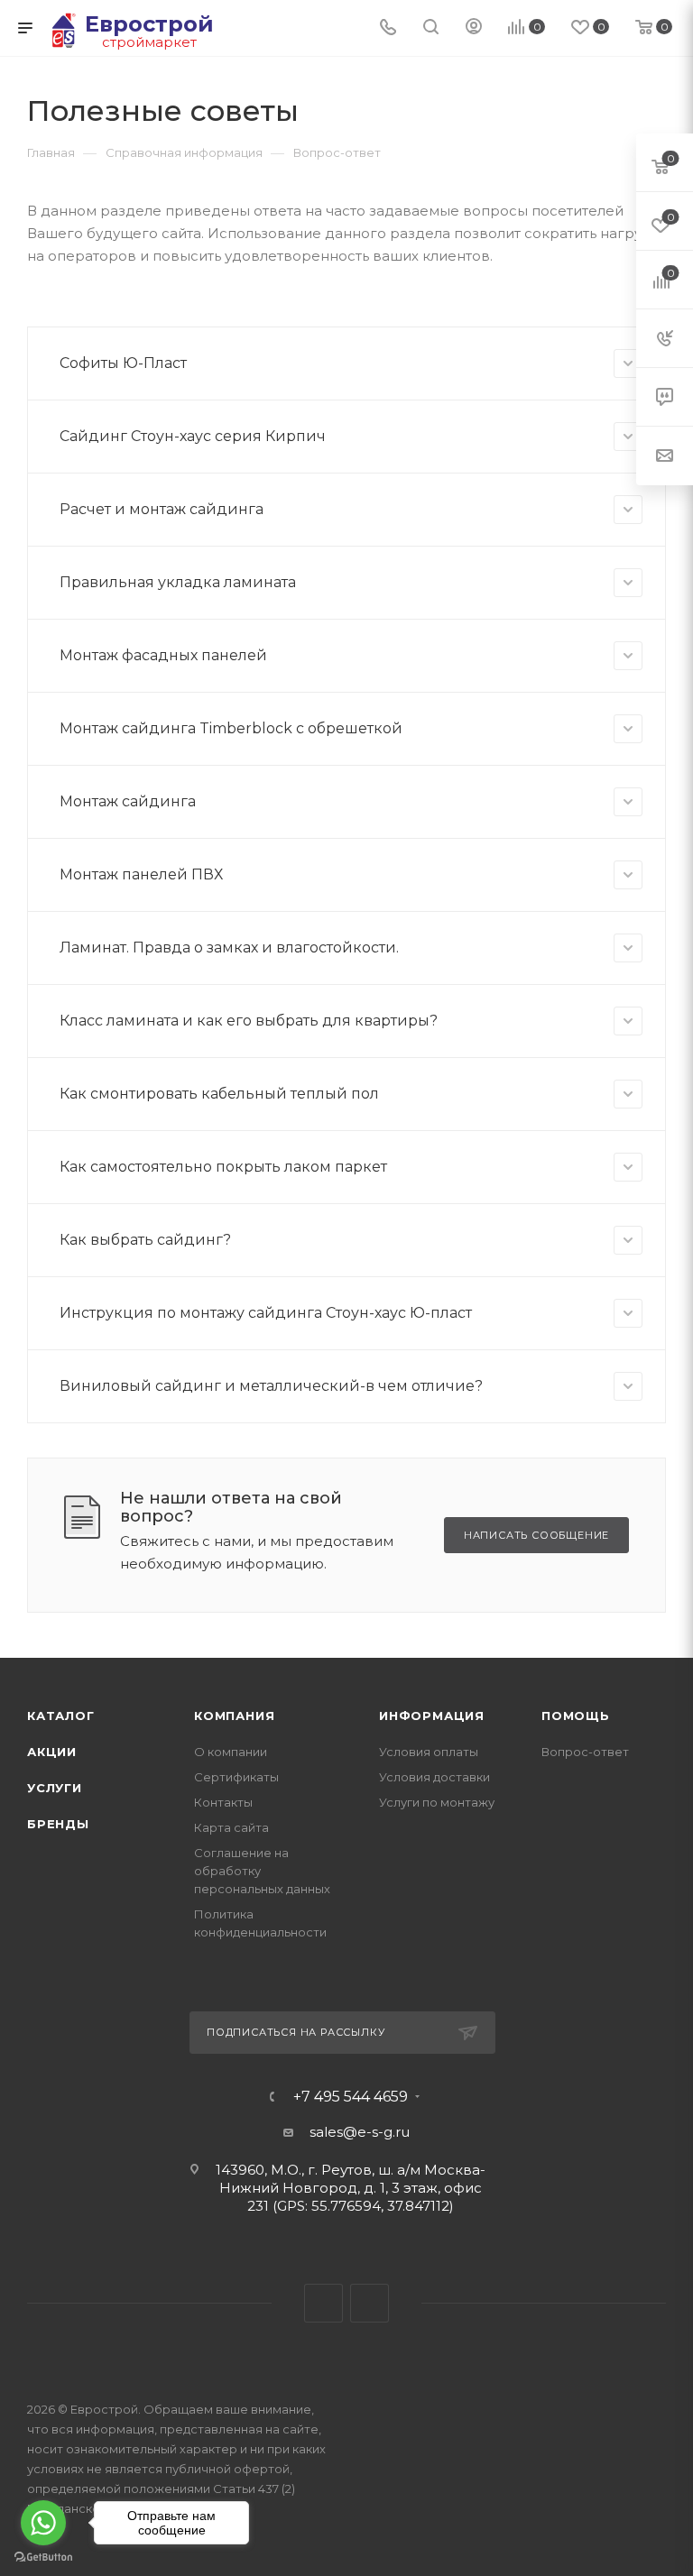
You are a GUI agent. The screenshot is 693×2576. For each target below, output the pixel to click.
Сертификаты (236, 1777)
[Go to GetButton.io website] (43, 2558)
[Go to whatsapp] (43, 2523)
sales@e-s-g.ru (360, 2132)
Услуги (55, 1788)
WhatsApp (370, 2303)
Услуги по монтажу (437, 1802)
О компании (231, 1752)
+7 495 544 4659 (351, 2097)
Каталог (61, 1716)
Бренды (58, 1824)
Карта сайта (231, 1827)
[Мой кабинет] (474, 28)
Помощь (576, 1716)
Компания (234, 1716)
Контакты (223, 1802)
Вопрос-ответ (585, 1752)
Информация (432, 1716)
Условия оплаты (429, 1752)
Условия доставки (434, 1777)
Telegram (323, 2303)
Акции (52, 1752)
